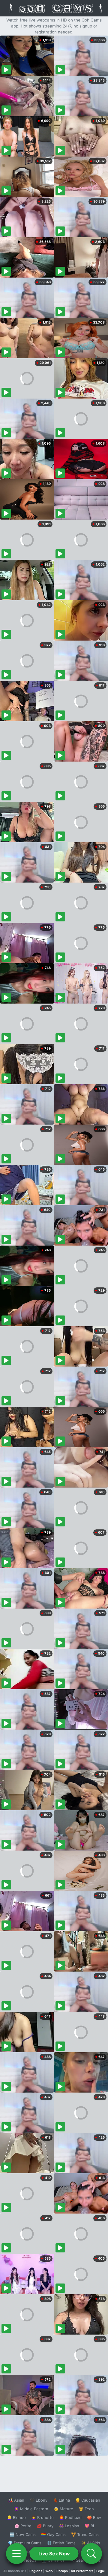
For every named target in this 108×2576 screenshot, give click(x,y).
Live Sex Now (54, 2554)
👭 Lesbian (69, 2526)
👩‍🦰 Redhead (70, 2517)
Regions (36, 2571)
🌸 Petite (23, 2526)
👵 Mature (63, 2509)
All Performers (82, 2571)
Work (49, 2571)
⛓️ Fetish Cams (61, 2543)
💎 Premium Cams (25, 2543)
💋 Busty (45, 2526)
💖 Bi (89, 2526)
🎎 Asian (16, 2500)
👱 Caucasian (88, 2500)
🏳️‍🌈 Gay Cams (53, 2534)
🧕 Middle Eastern (31, 2509)
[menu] (16, 2554)
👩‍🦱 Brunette (42, 2517)
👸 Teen (86, 2509)
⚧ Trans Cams (85, 2534)
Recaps (62, 2571)
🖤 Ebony (39, 2500)
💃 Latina (61, 2500)
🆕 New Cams (23, 2534)
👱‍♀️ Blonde (16, 2517)
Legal (100, 2571)
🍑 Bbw (94, 2517)
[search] (91, 2554)
